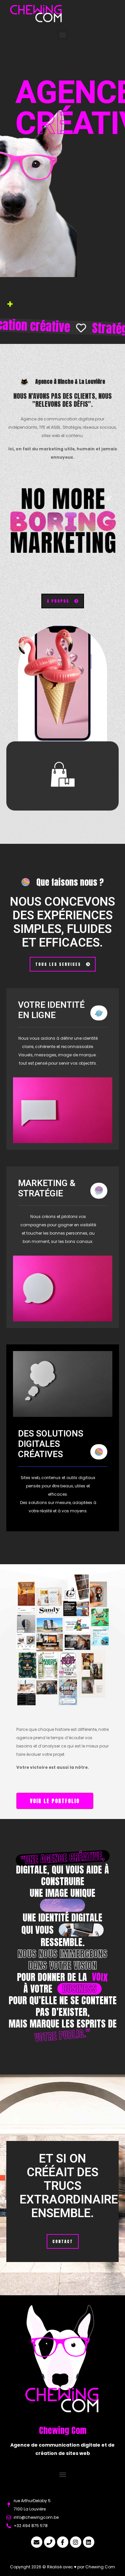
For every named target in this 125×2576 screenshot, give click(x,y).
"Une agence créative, (63, 1858)
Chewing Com (100, 2567)
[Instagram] (76, 2542)
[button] (62, 35)
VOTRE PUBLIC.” (62, 2035)
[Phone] (50, 2542)
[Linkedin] (89, 2542)
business (79, 1989)
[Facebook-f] (63, 2542)
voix (100, 1977)
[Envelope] (37, 2542)
